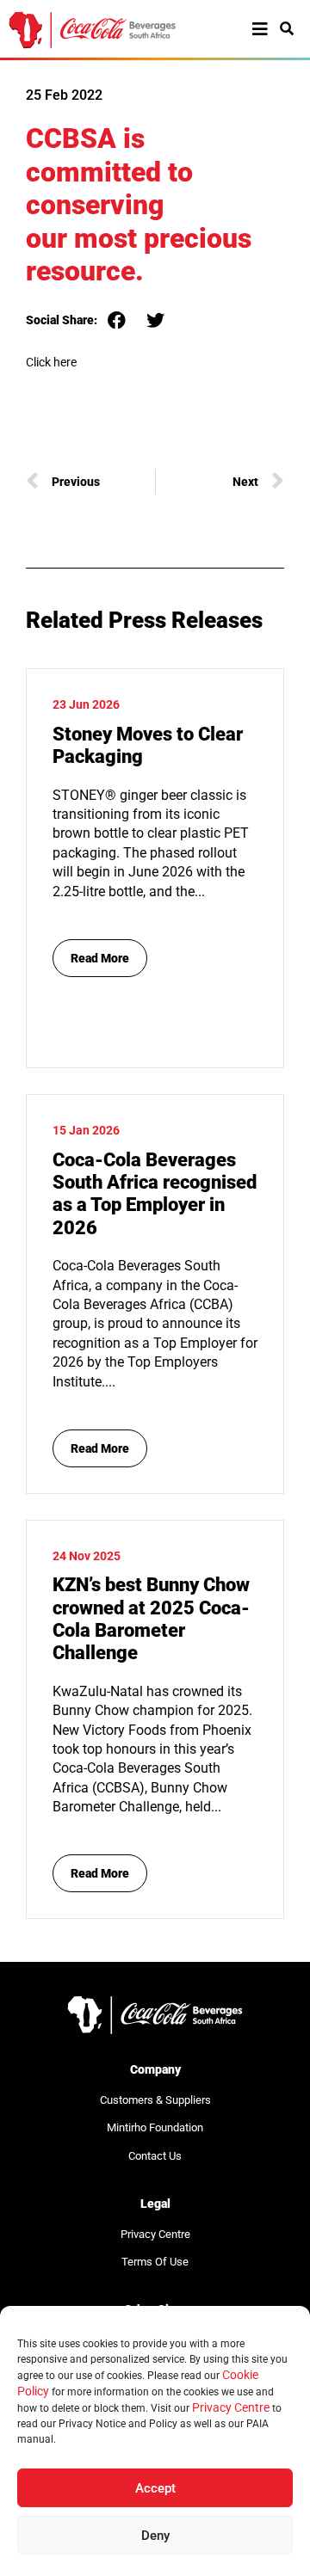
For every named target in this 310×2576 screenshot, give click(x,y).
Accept (155, 2488)
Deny (155, 2536)
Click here (51, 362)
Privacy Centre (231, 2407)
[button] (117, 320)
